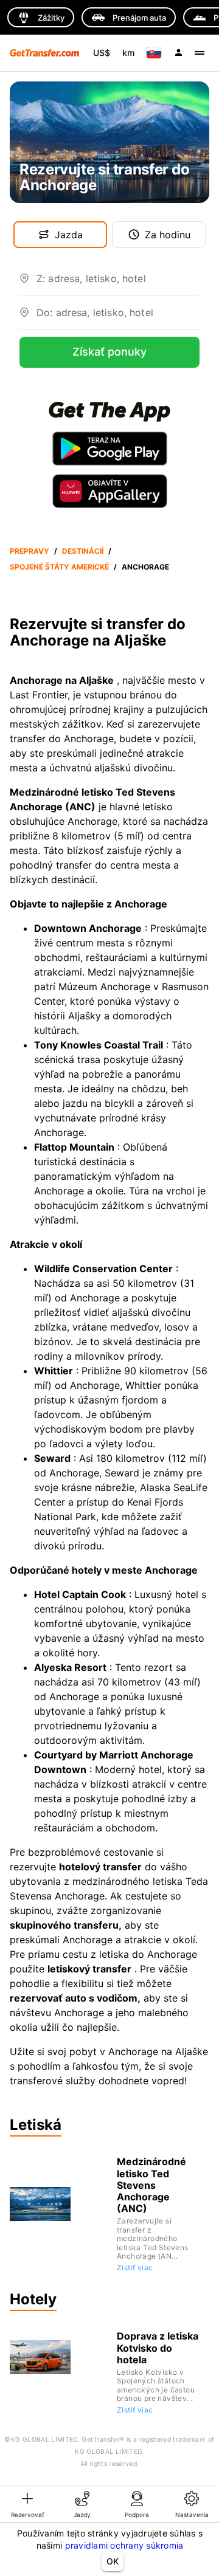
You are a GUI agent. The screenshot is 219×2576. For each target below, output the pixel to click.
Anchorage (145, 567)
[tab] (27, 2504)
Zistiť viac (135, 2268)
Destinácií (83, 551)
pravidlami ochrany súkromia (124, 2545)
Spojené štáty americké (59, 567)
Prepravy (30, 551)
